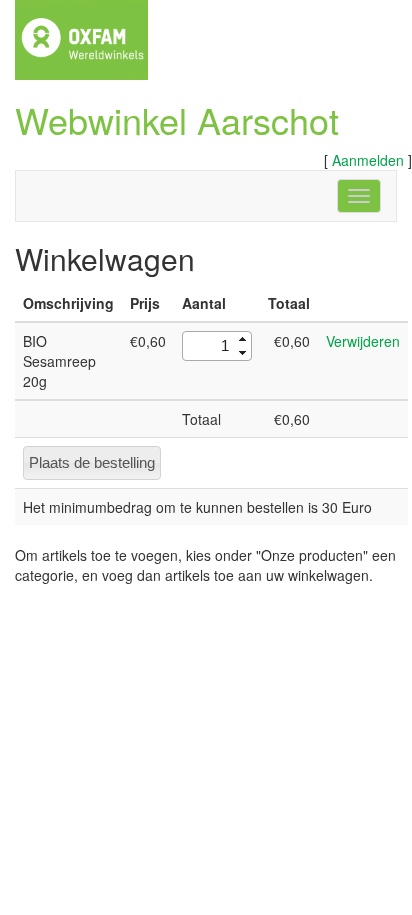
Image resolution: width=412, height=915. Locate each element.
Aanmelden (368, 160)
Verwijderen (363, 341)
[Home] (81, 38)
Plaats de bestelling (92, 462)
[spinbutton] (209, 346)
